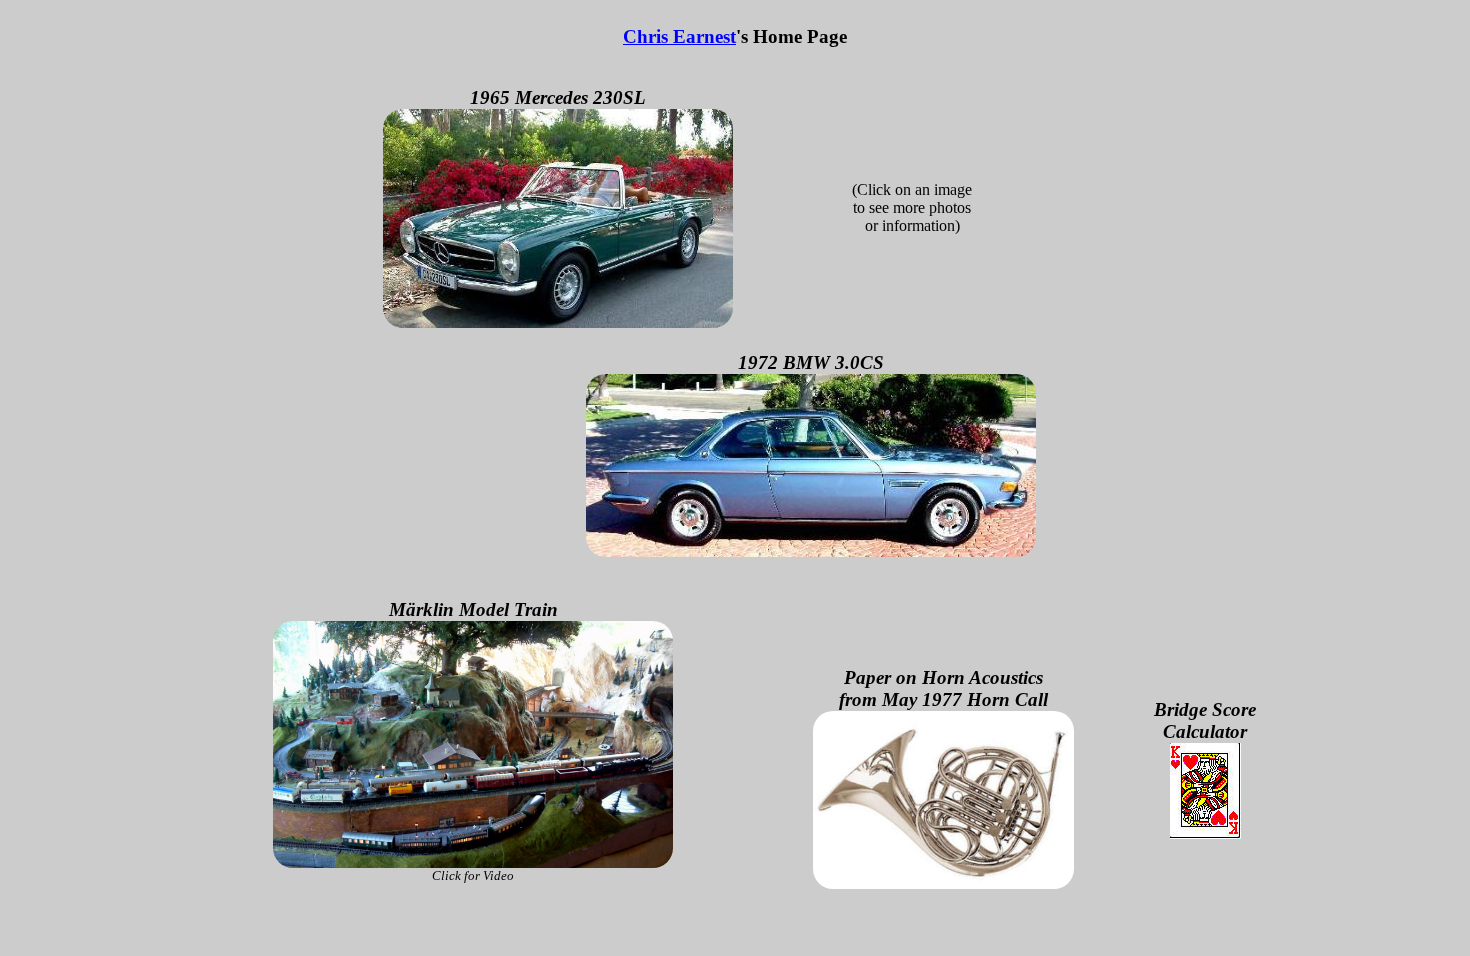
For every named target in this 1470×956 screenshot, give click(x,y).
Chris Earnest (679, 36)
